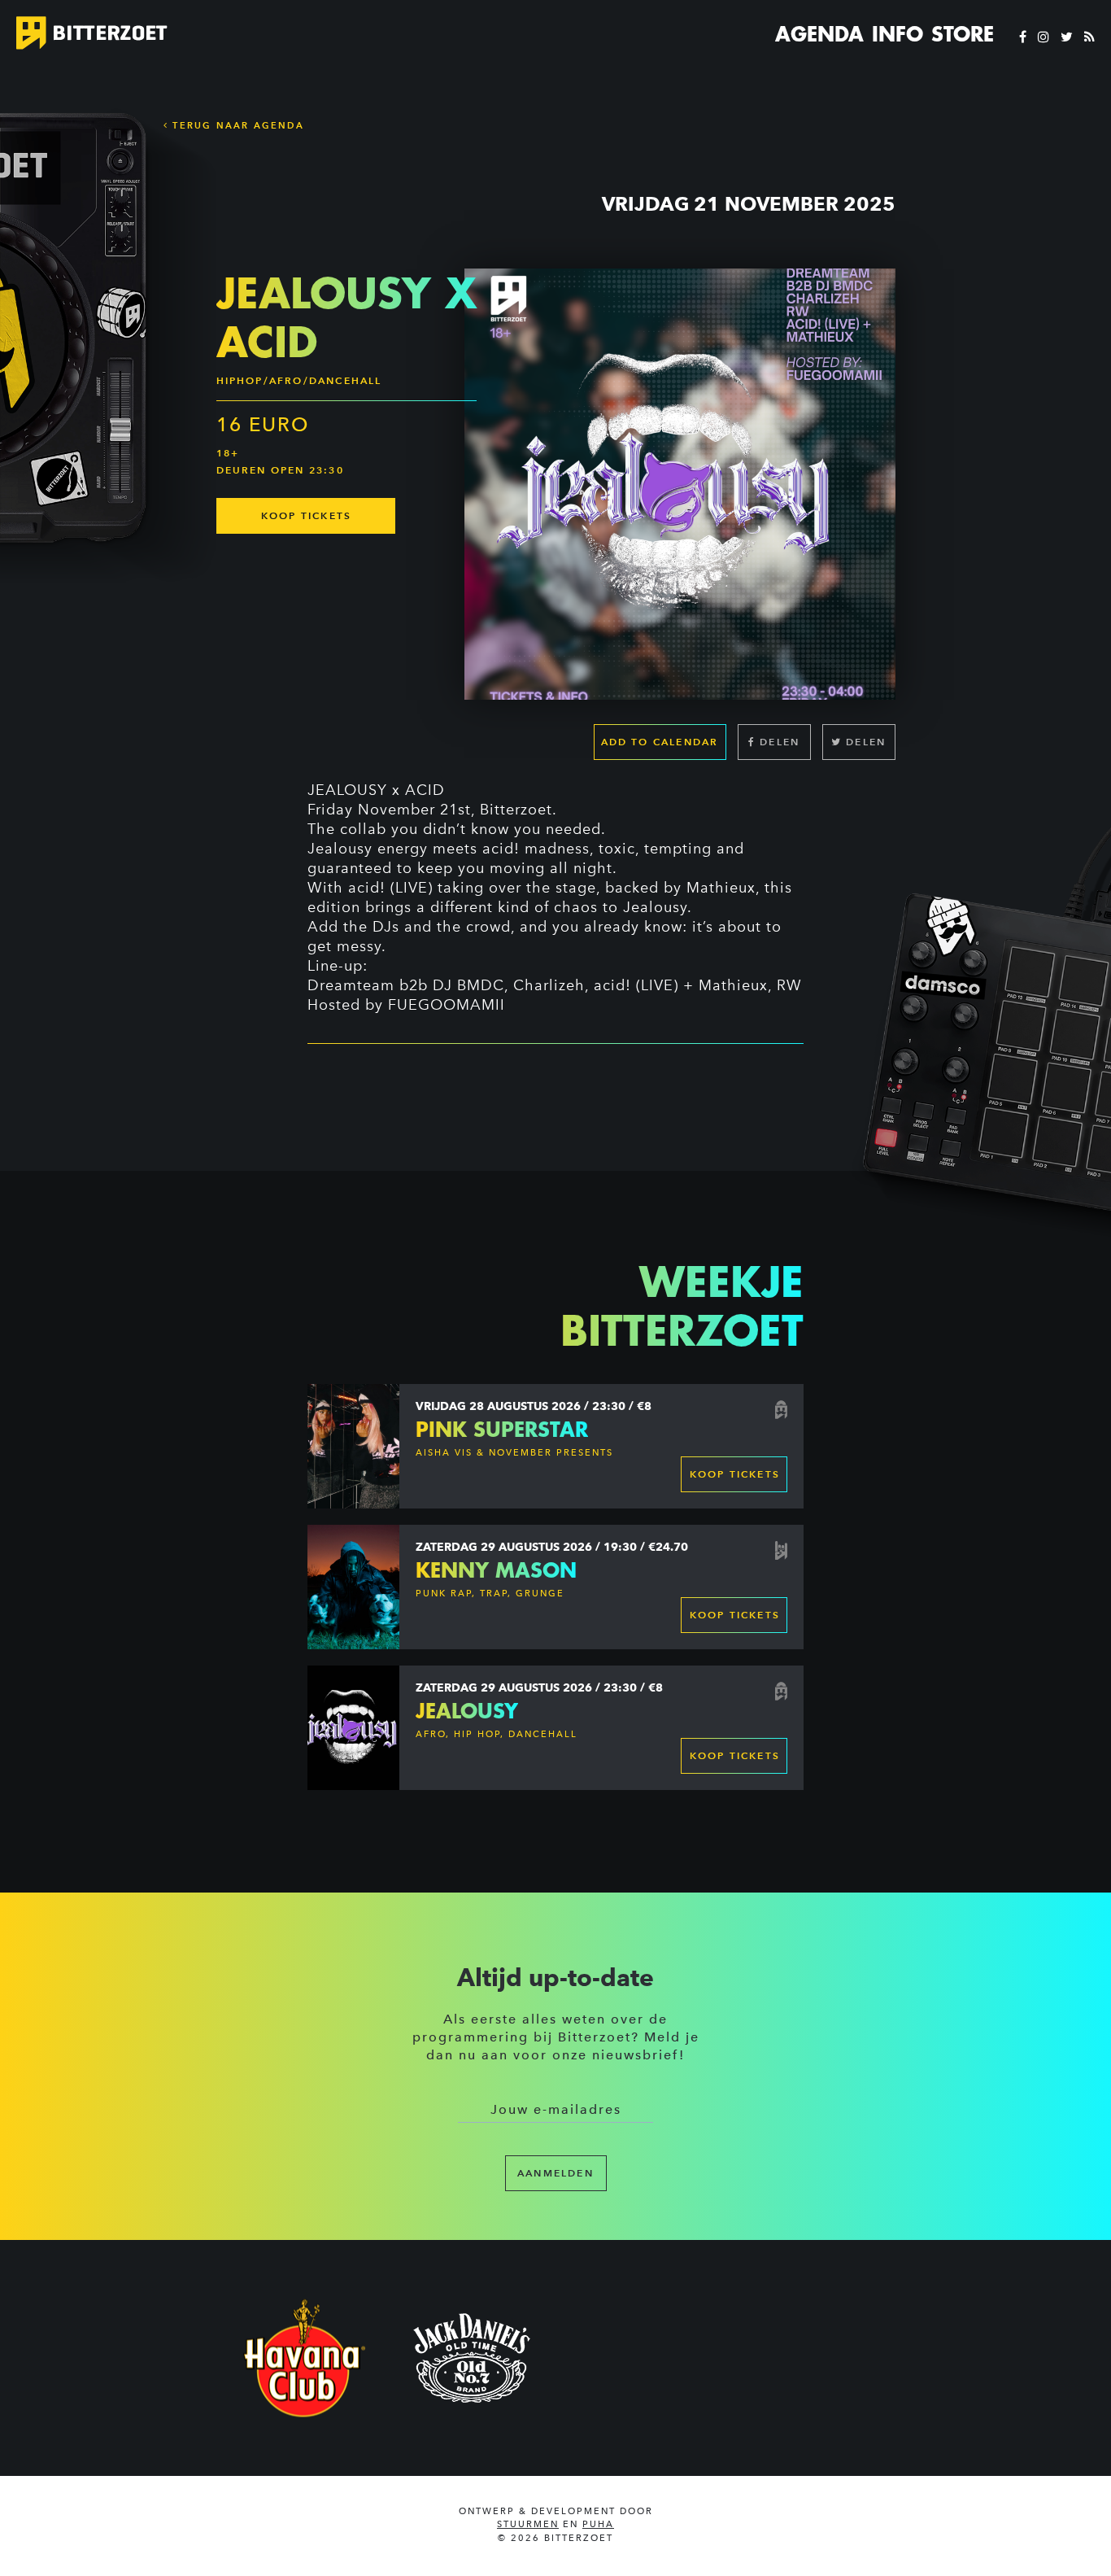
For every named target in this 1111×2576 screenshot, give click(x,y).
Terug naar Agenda (236, 125)
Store (963, 34)
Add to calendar (660, 742)
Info (898, 34)
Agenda (819, 34)
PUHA (598, 2524)
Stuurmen (528, 2524)
